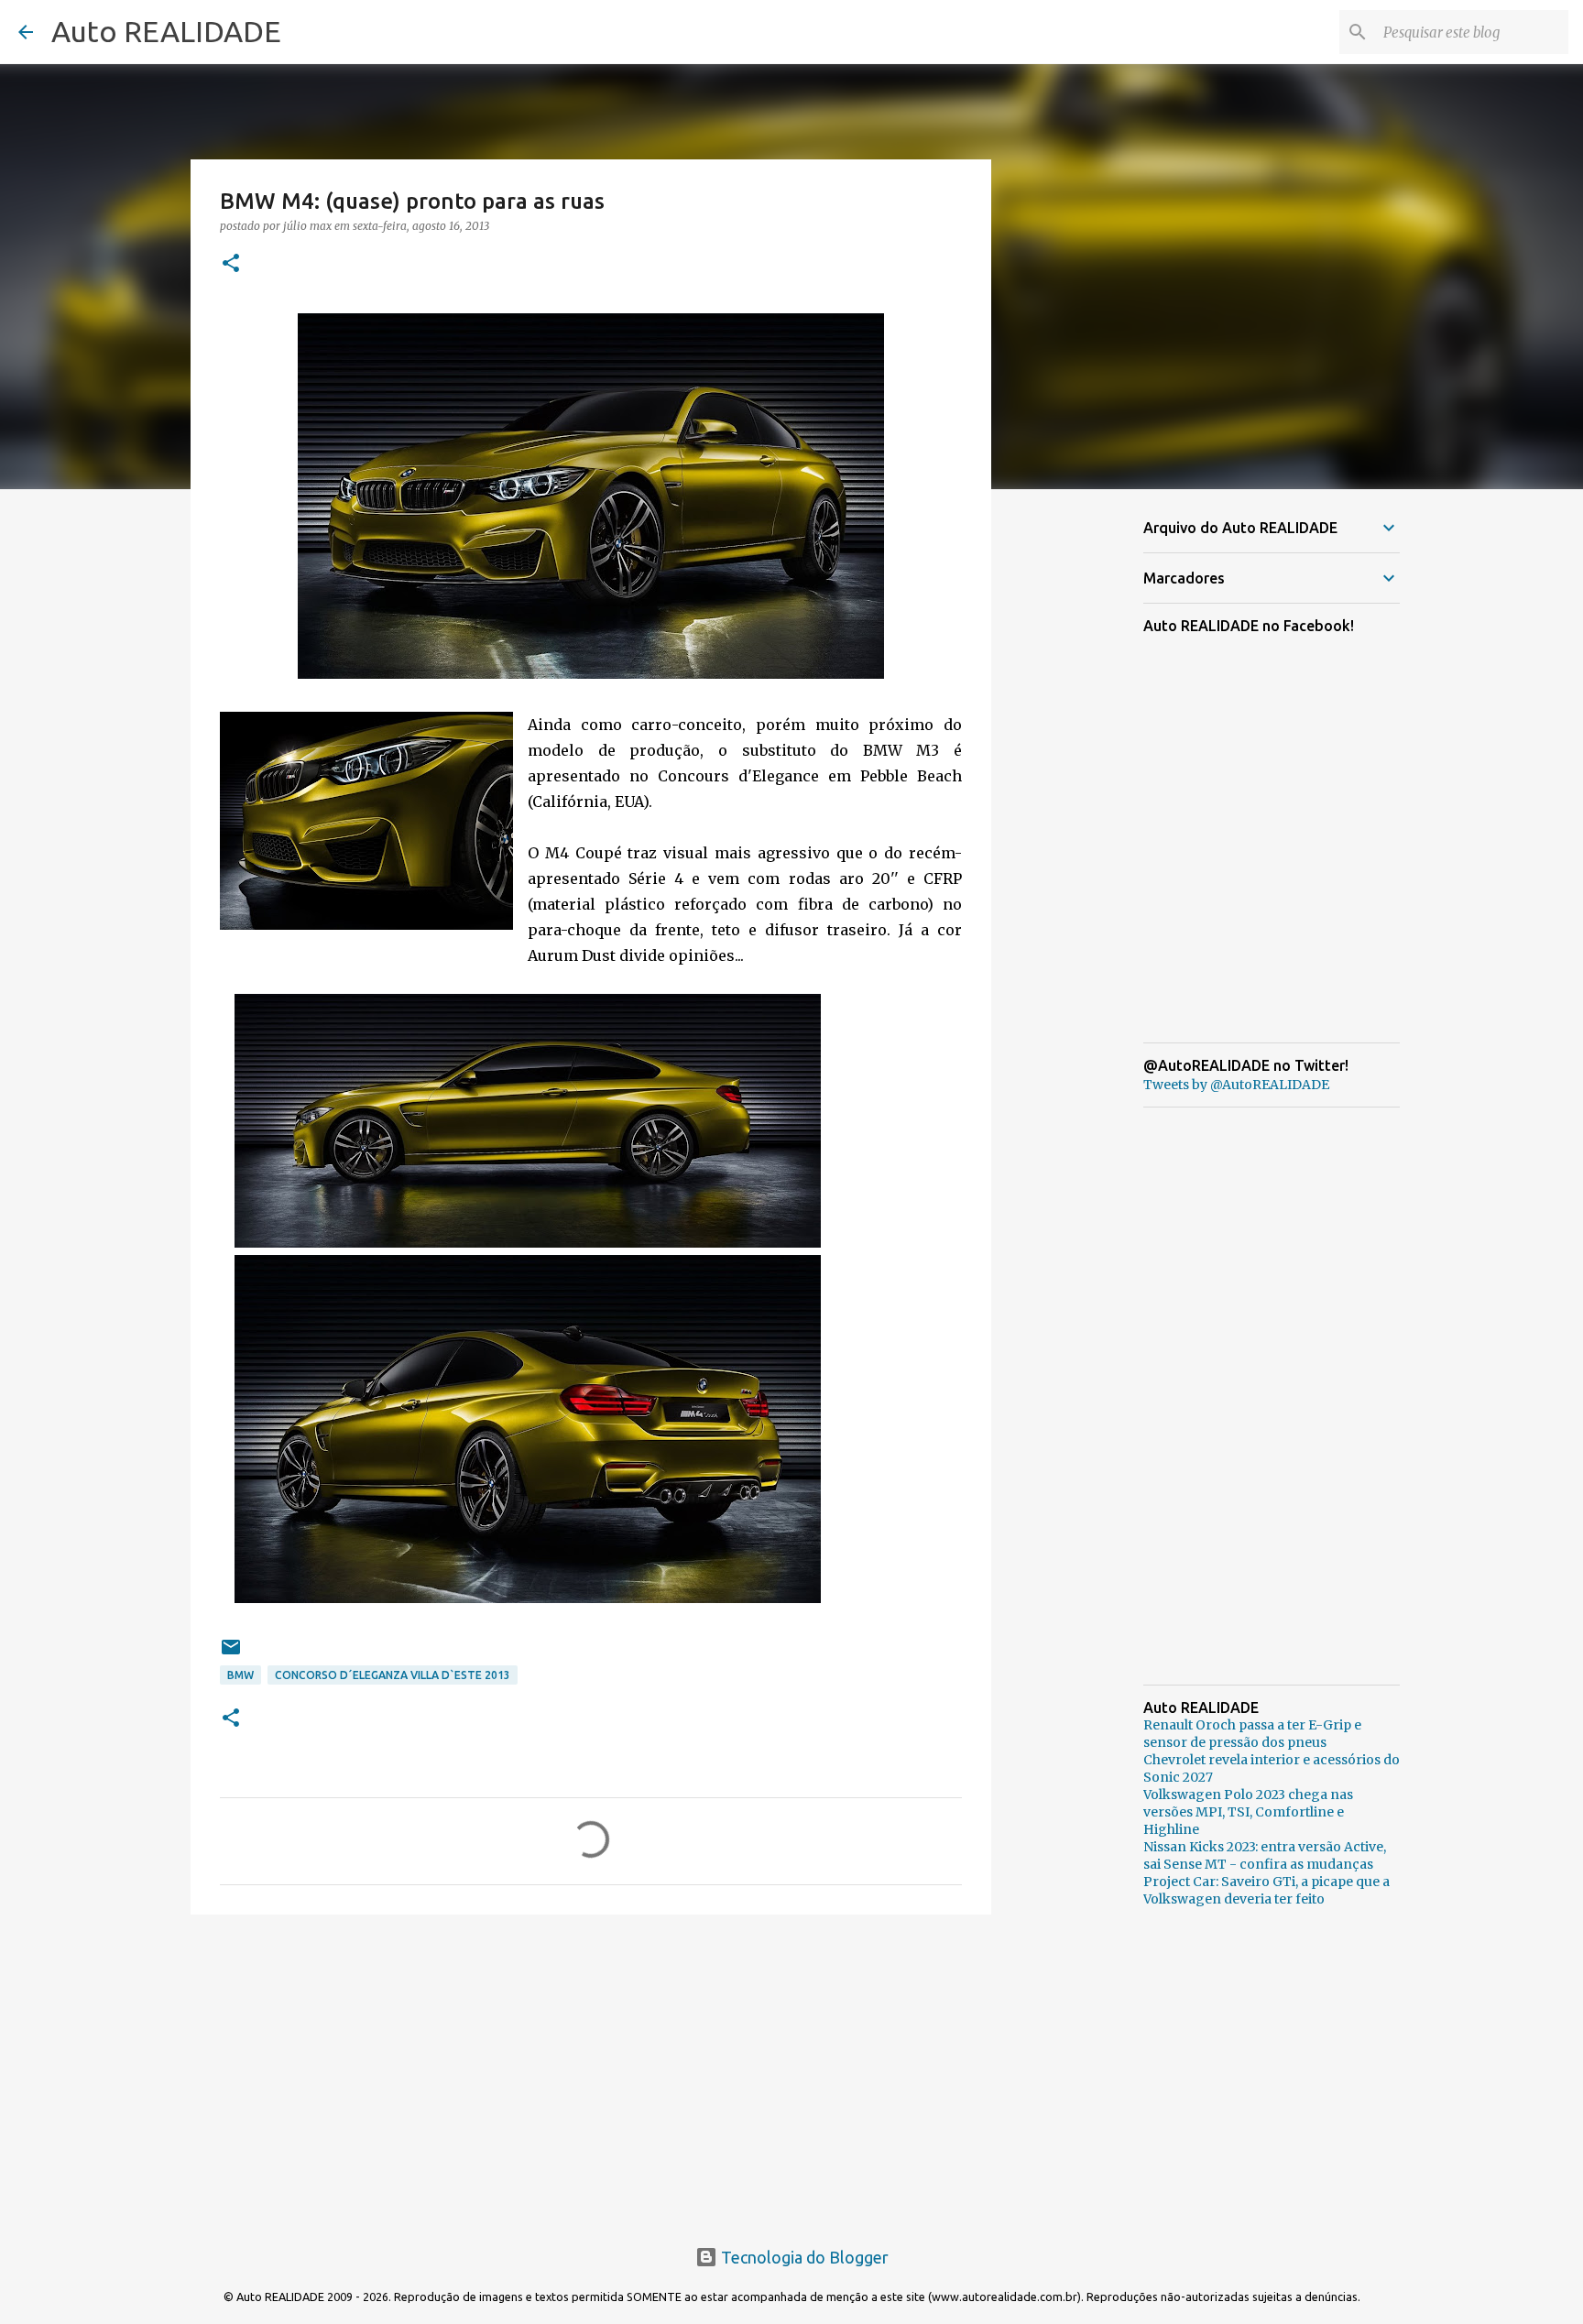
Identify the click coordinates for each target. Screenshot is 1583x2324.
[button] (231, 264)
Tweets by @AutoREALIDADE (1236, 1085)
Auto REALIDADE (166, 31)
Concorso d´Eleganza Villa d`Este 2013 (393, 1675)
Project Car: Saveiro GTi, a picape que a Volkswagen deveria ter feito (1266, 1890)
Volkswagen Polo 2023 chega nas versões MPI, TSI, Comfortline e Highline (1248, 1812)
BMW (240, 1675)
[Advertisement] (591, 2070)
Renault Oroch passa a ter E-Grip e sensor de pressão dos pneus (1252, 1734)
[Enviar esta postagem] (231, 1654)
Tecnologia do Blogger (803, 2257)
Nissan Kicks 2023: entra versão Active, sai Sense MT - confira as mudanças (1265, 1855)
